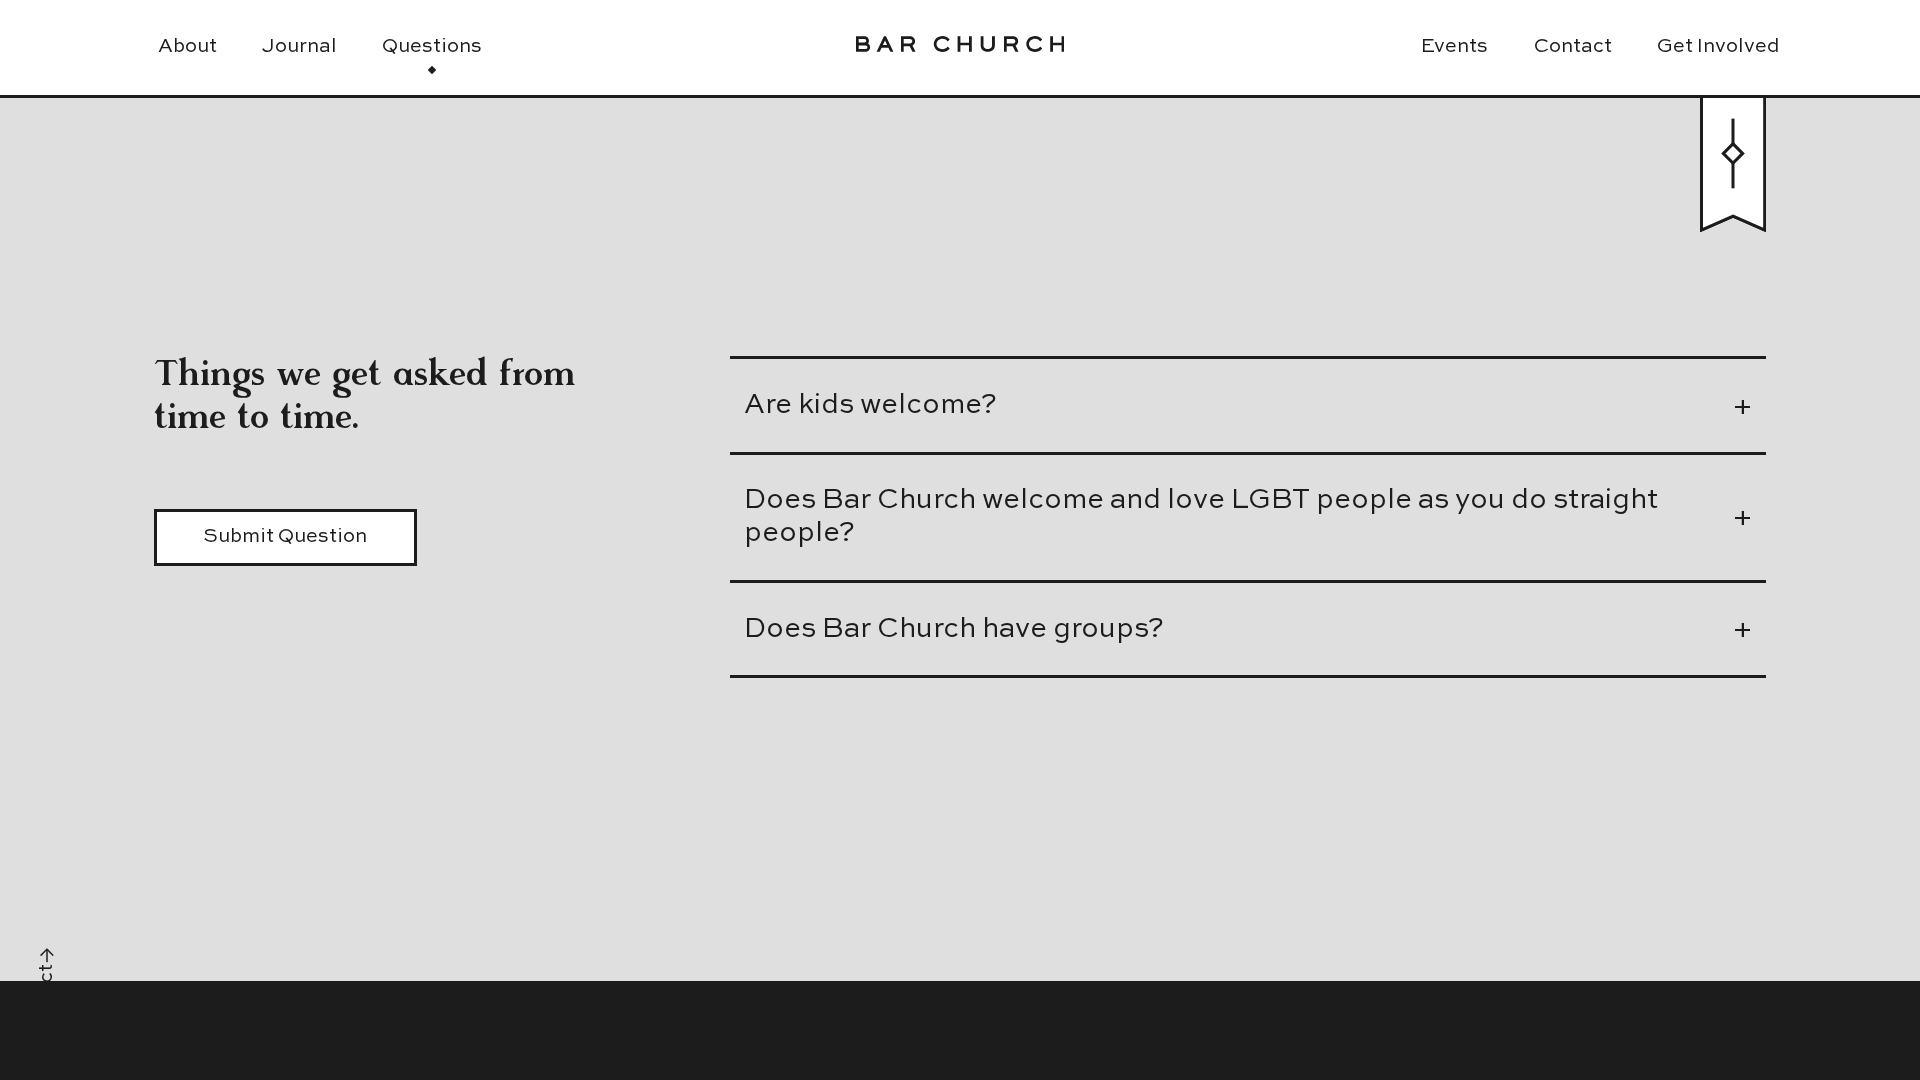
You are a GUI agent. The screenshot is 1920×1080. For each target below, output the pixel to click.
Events (1454, 47)
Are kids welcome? (870, 405)
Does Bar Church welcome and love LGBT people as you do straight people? (1201, 517)
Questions (432, 47)
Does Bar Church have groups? (954, 629)
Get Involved (1718, 47)
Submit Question (285, 537)
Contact (1573, 47)
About (187, 47)
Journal (299, 47)
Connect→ (47, 997)
